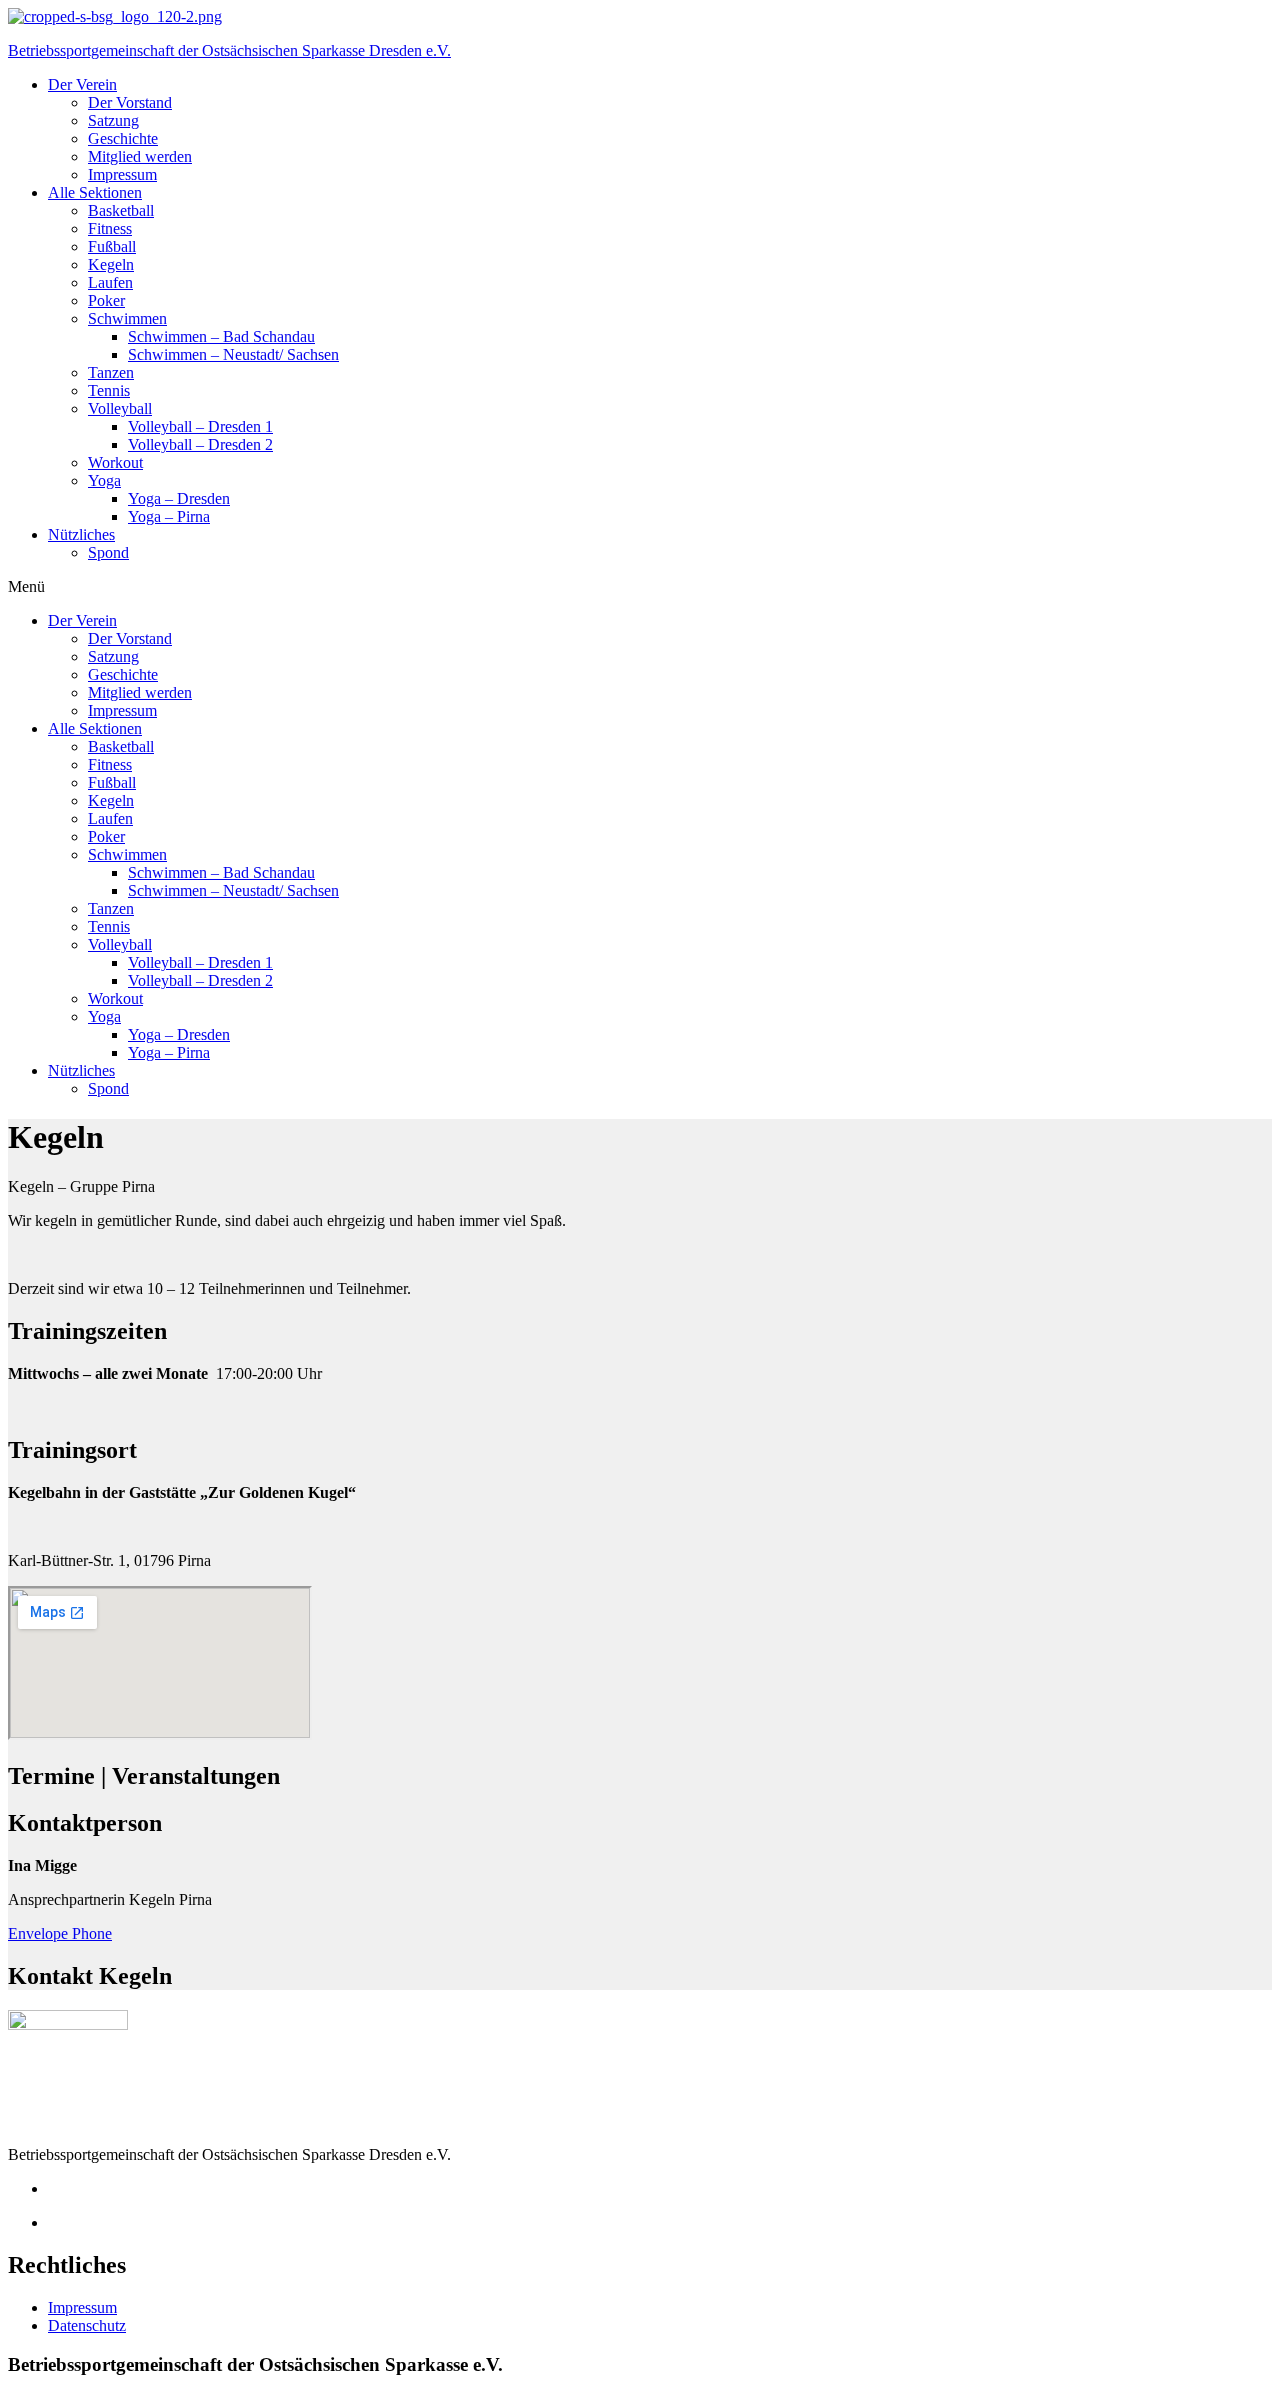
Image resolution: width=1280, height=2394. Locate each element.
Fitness (110, 228)
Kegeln (111, 264)
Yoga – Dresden (179, 498)
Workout (115, 462)
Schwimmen (127, 318)
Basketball (121, 210)
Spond (108, 552)
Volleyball (120, 408)
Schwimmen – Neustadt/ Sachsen (233, 354)
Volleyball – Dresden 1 (200, 426)
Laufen (110, 282)
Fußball (112, 246)
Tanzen (111, 372)
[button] (640, 587)
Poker (106, 300)
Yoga (104, 480)
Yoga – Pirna (169, 516)
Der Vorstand (130, 102)
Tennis (109, 390)
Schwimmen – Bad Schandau (221, 336)
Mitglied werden (140, 156)
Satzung (113, 120)
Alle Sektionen (95, 192)
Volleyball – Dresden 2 (200, 444)
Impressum (122, 174)
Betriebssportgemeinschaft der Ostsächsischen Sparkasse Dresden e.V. (229, 50)
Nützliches (81, 534)
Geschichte (123, 138)
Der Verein (82, 84)
